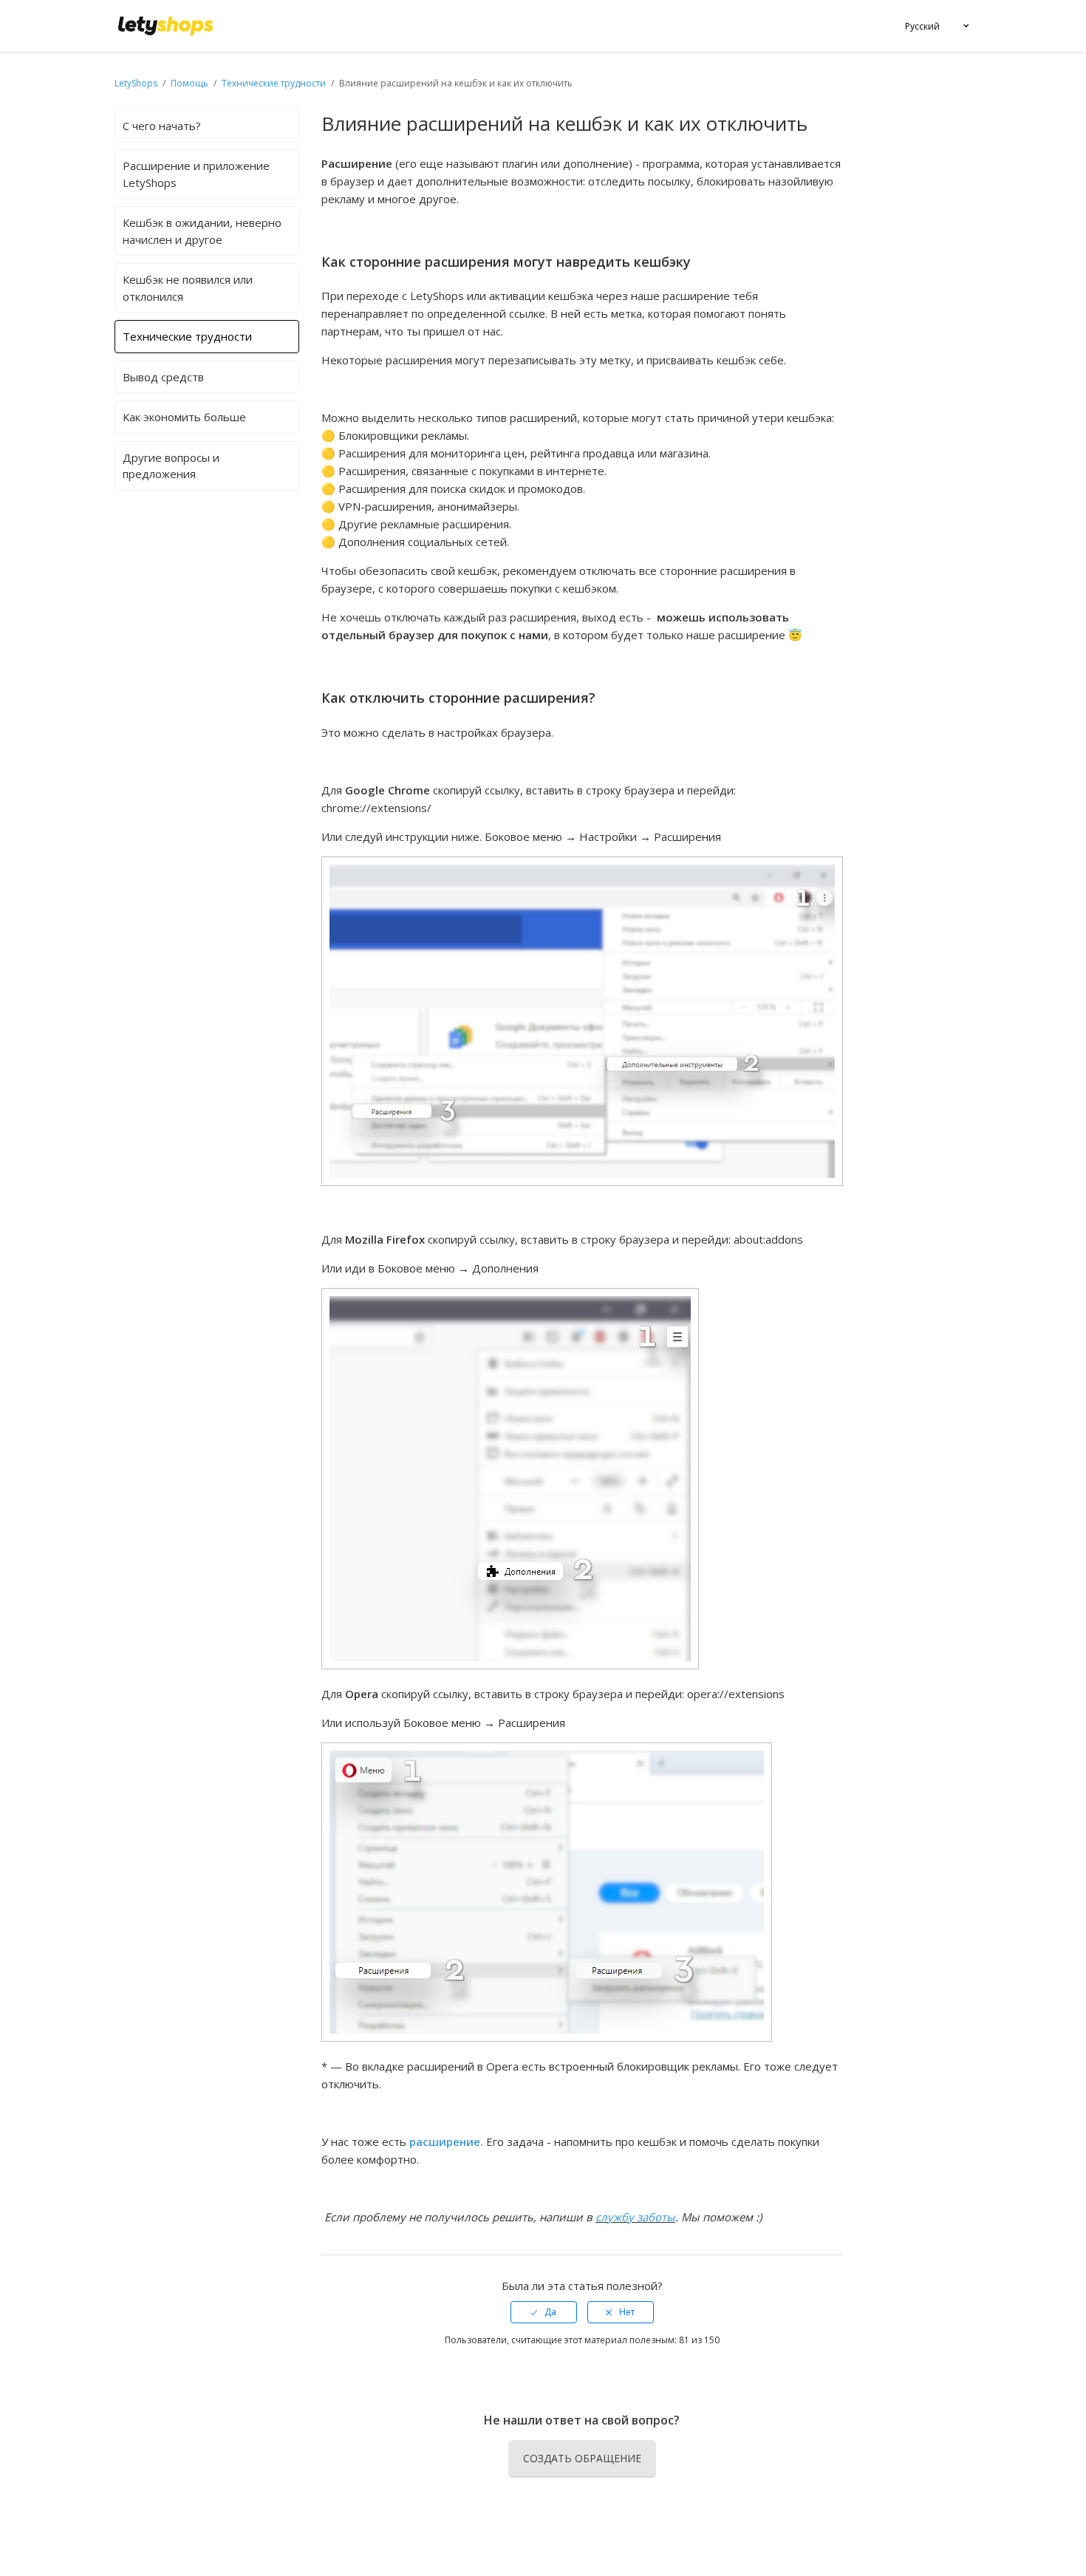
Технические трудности (274, 83)
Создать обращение (582, 2458)
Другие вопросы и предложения (171, 466)
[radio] (544, 2312)
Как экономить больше (184, 417)
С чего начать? (162, 126)
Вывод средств (163, 377)
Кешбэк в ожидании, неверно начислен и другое (202, 231)
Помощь (191, 83)
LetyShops (136, 83)
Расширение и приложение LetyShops (196, 174)
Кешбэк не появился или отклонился (188, 288)
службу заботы (635, 2217)
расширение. (448, 2141)
